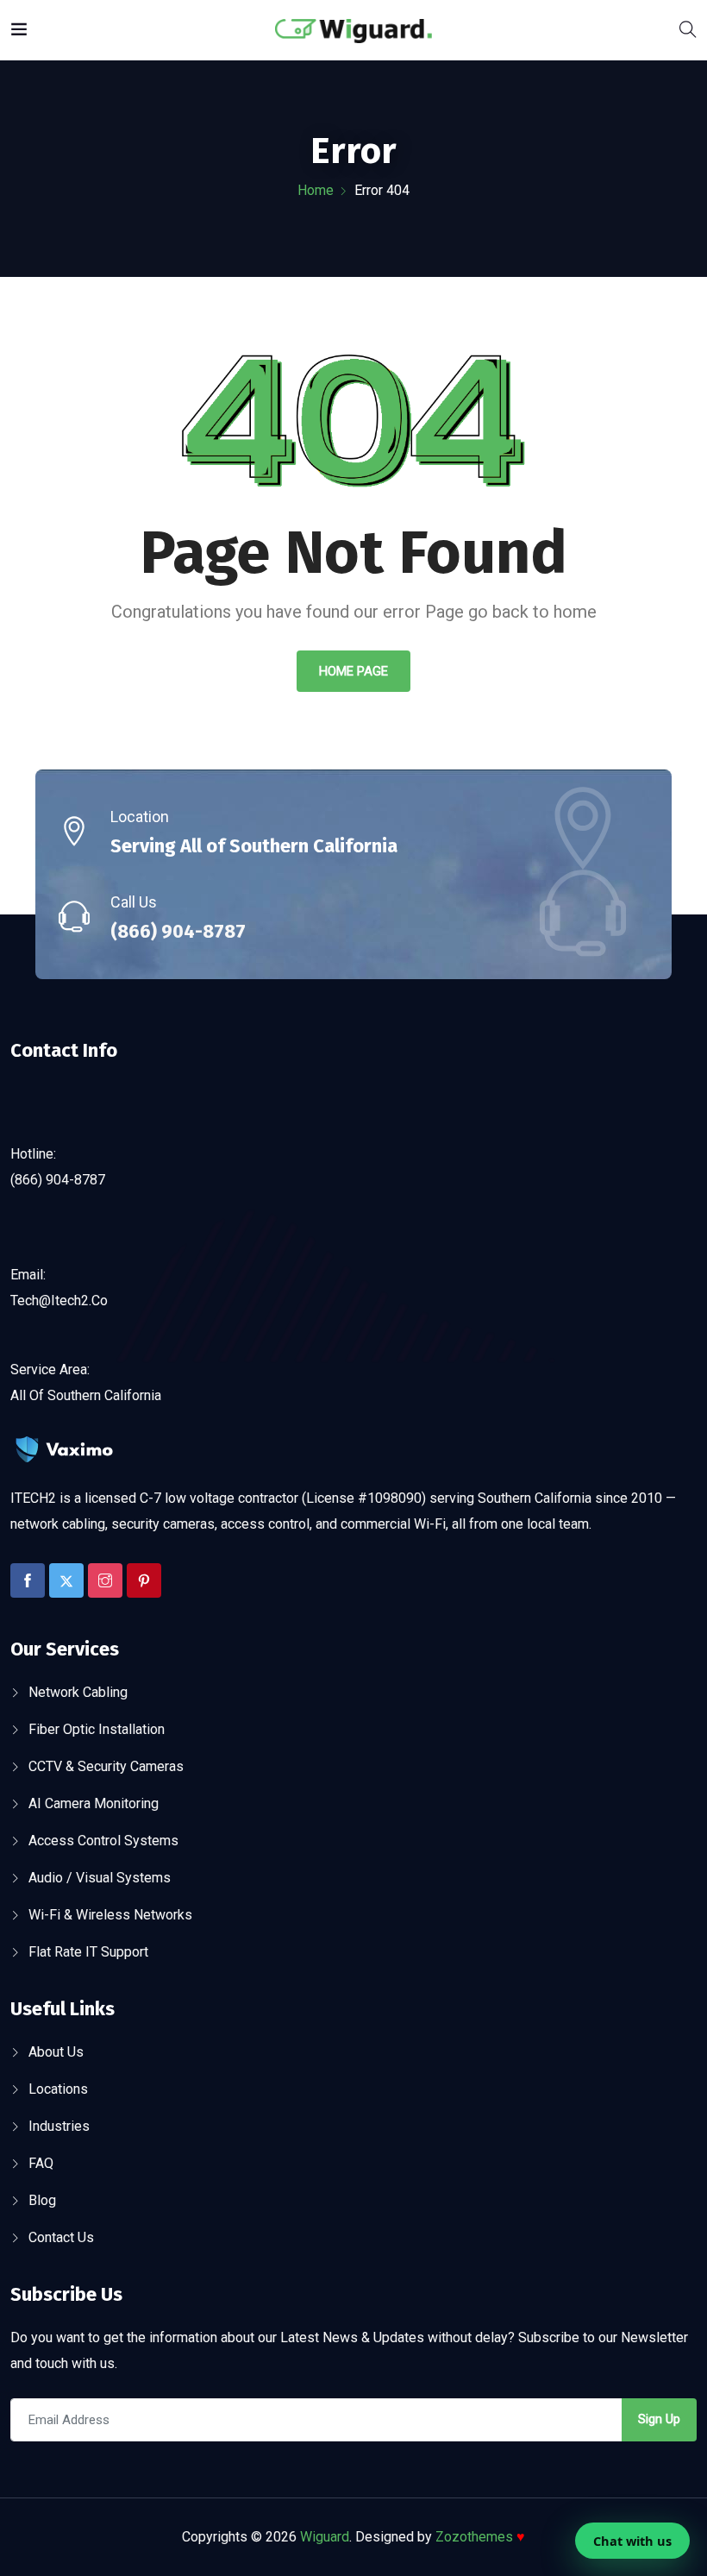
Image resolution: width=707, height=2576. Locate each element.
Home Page (353, 671)
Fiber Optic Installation (97, 1729)
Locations (58, 2089)
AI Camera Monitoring (94, 1803)
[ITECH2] (353, 30)
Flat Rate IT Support (88, 1952)
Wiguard (325, 2537)
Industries (59, 2126)
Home (316, 190)
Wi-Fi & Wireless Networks (110, 1915)
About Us (56, 2052)
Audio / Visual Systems (100, 1878)
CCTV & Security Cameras (106, 1766)
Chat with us (632, 2541)
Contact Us (61, 2237)
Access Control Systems (103, 1841)
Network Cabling (78, 1692)
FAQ (41, 2163)
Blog (42, 2200)
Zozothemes (480, 2537)
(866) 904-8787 (178, 931)
